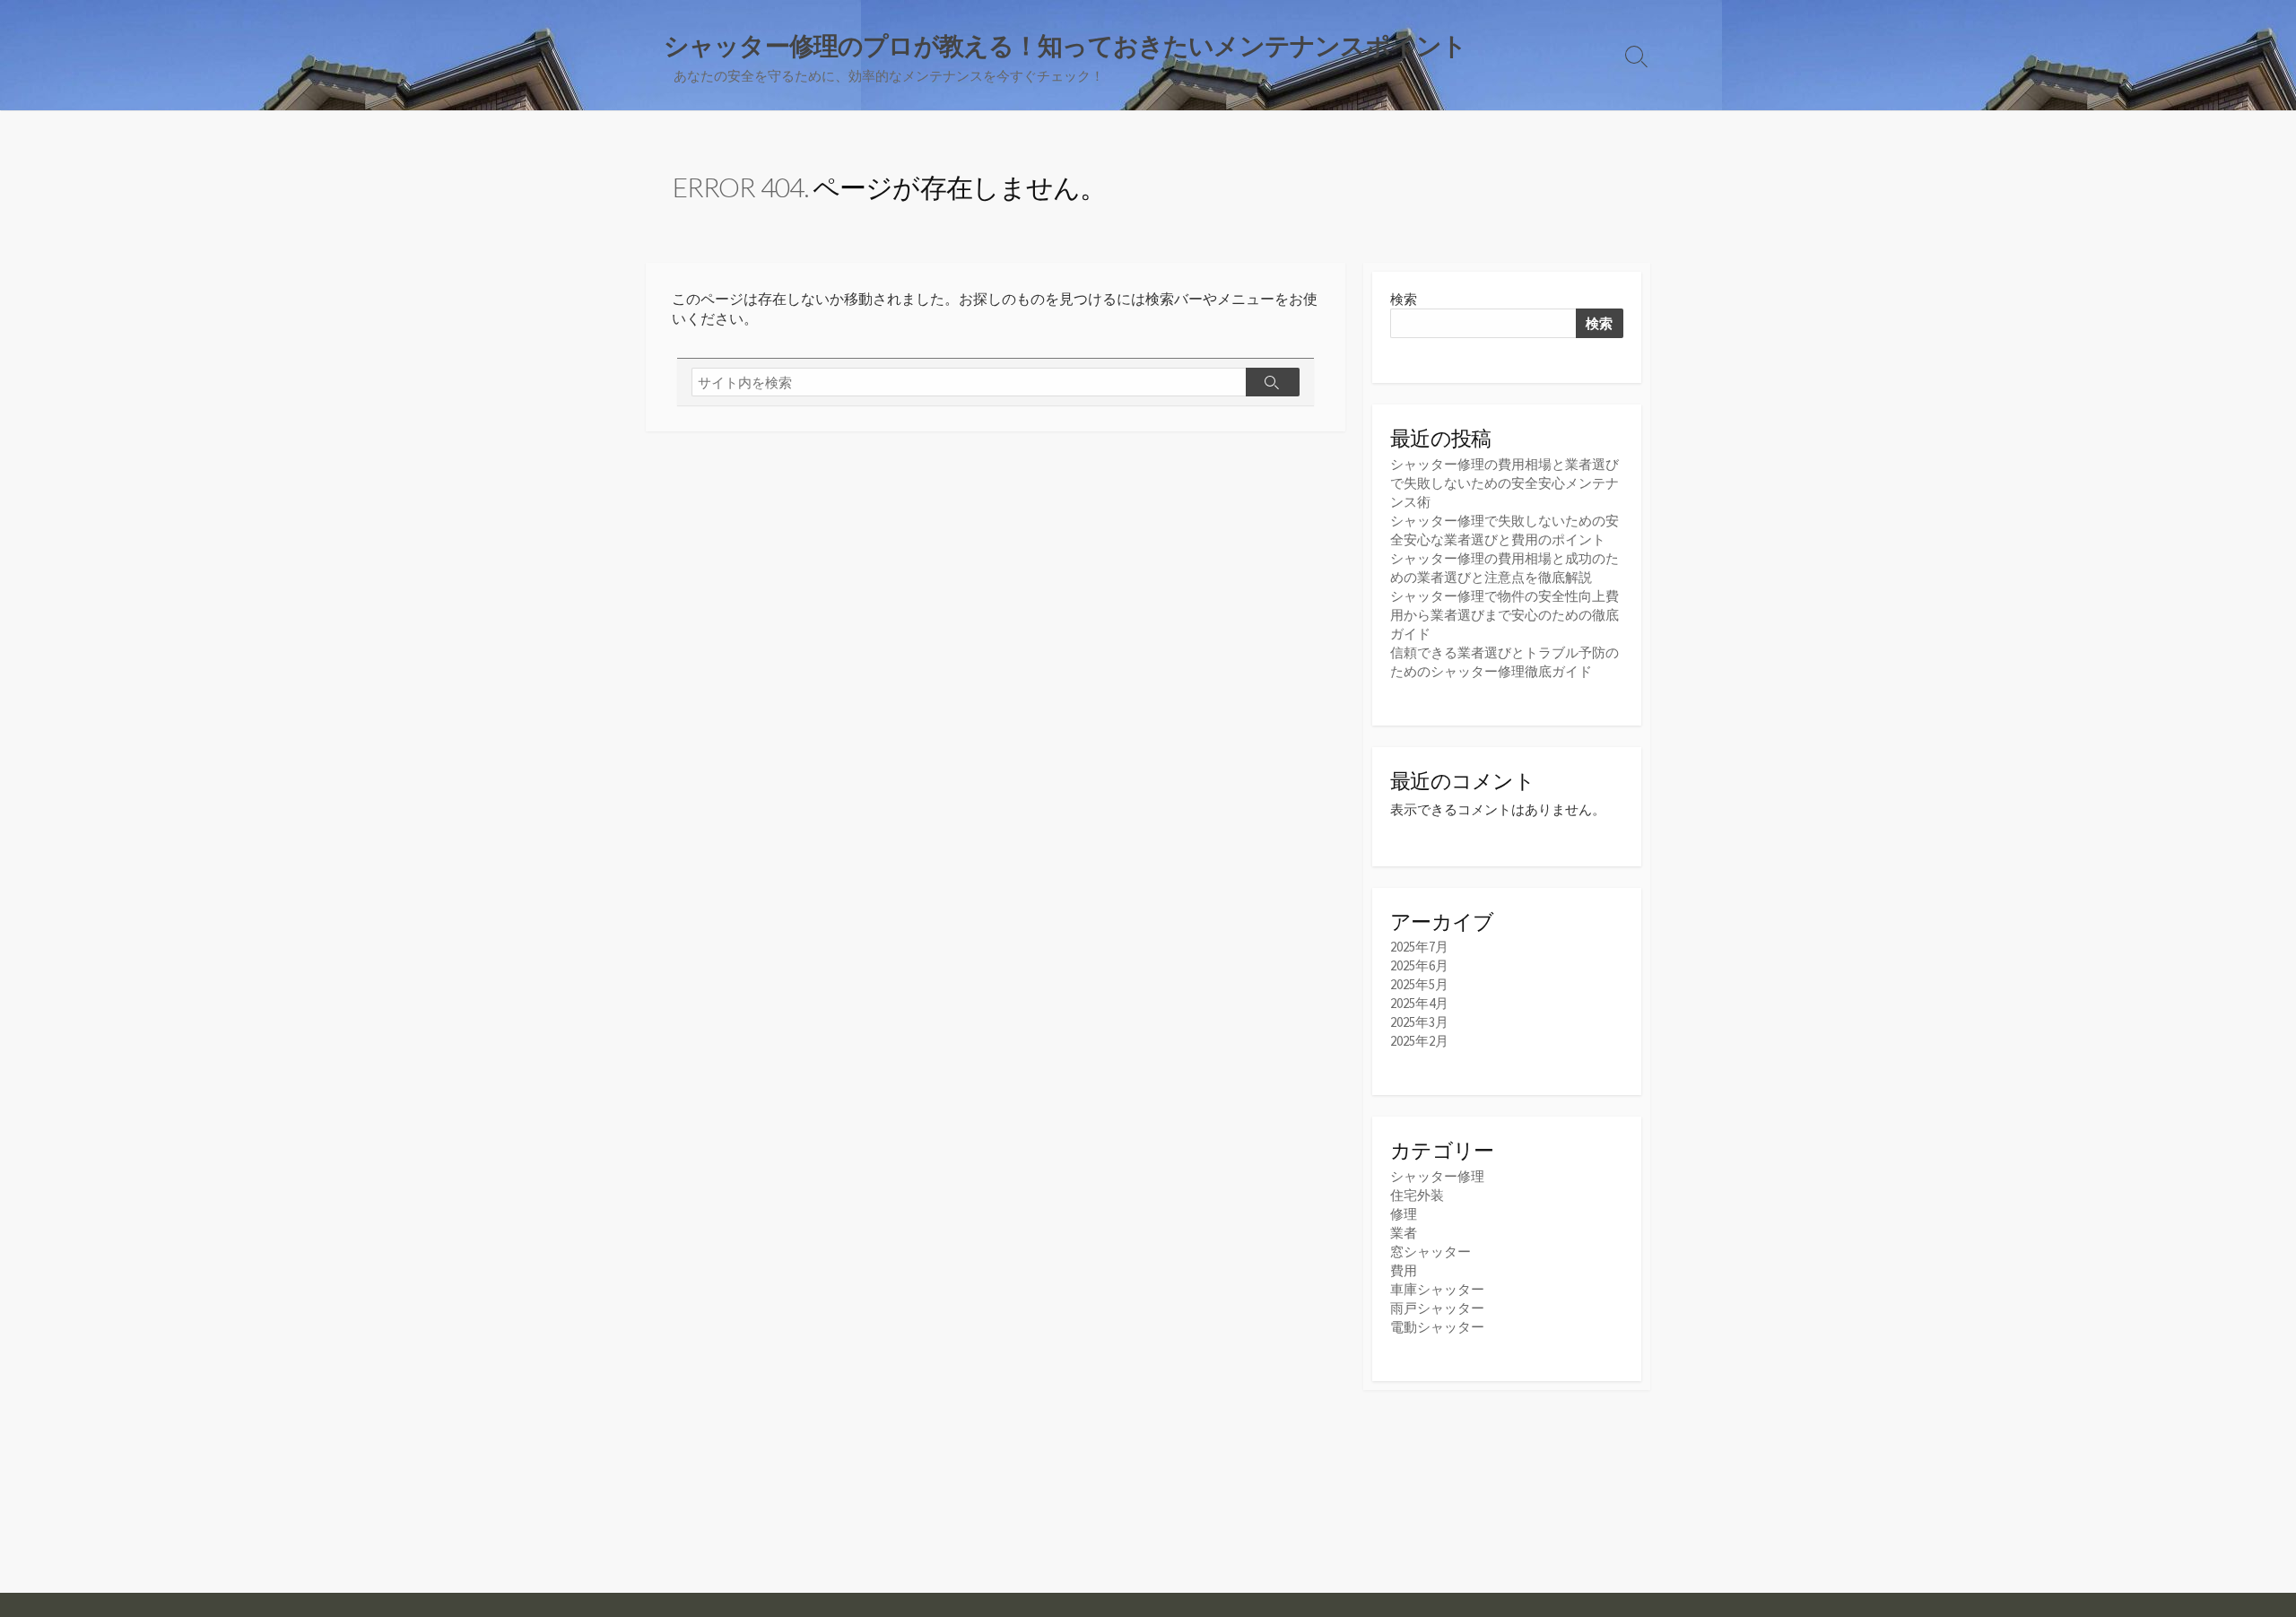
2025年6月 (1419, 965)
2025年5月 (1419, 984)
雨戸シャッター (1437, 1308)
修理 (1404, 1214)
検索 (1404, 299)
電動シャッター (1437, 1327)
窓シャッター (1431, 1252)
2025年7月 (1419, 947)
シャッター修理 (1437, 1176)
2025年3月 (1419, 1022)
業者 (1404, 1233)
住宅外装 (1417, 1195)
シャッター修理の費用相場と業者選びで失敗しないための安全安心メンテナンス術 (1505, 483)
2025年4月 (1419, 1003)
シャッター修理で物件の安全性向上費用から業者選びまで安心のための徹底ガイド (1505, 615)
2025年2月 (1419, 1041)
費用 (1404, 1270)
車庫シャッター (1437, 1289)
